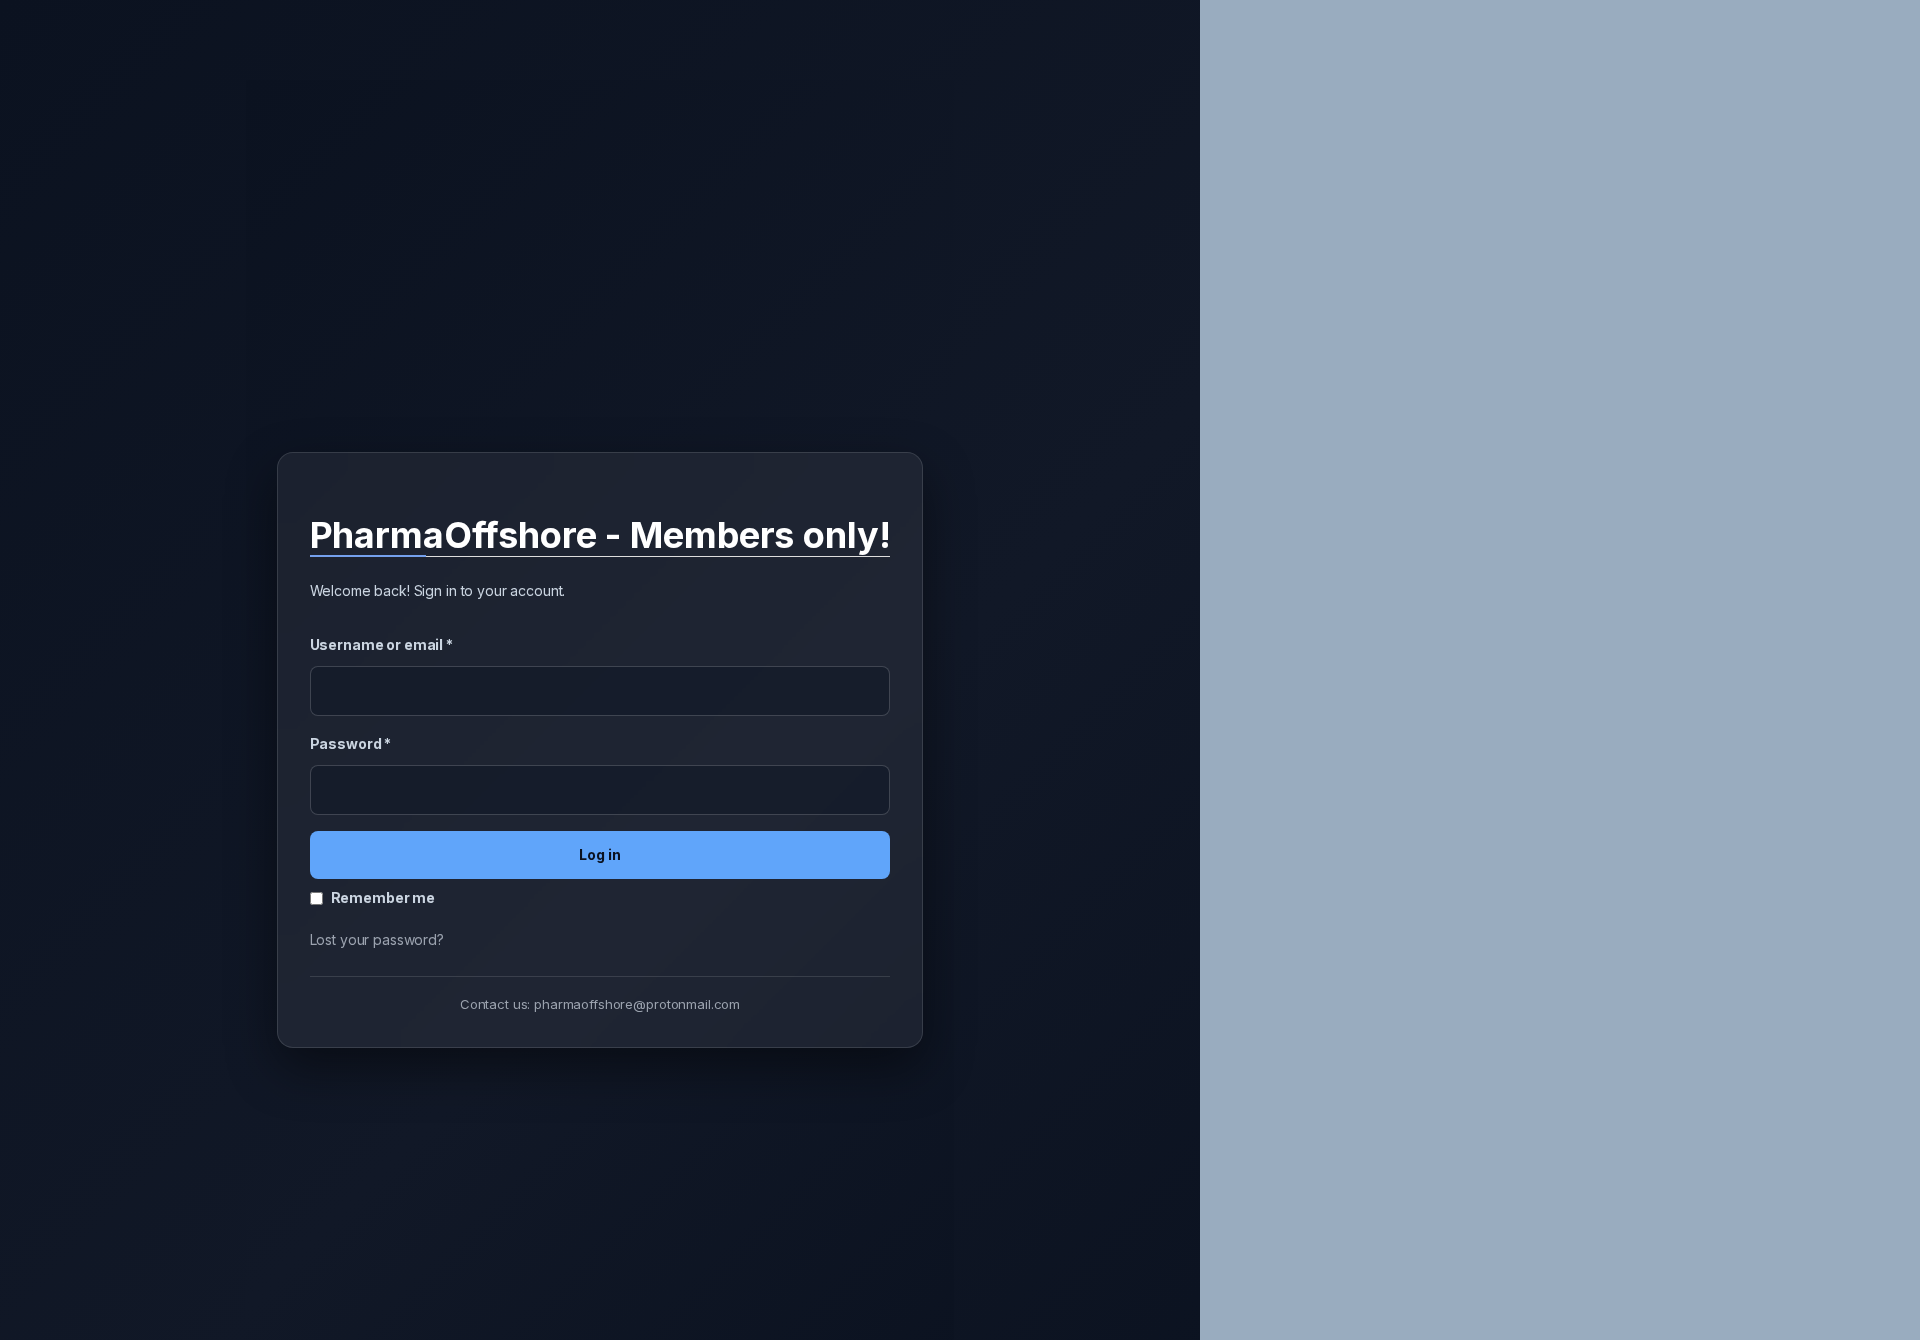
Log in (600, 854)
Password (351, 743)
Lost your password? (377, 939)
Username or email (381, 644)
